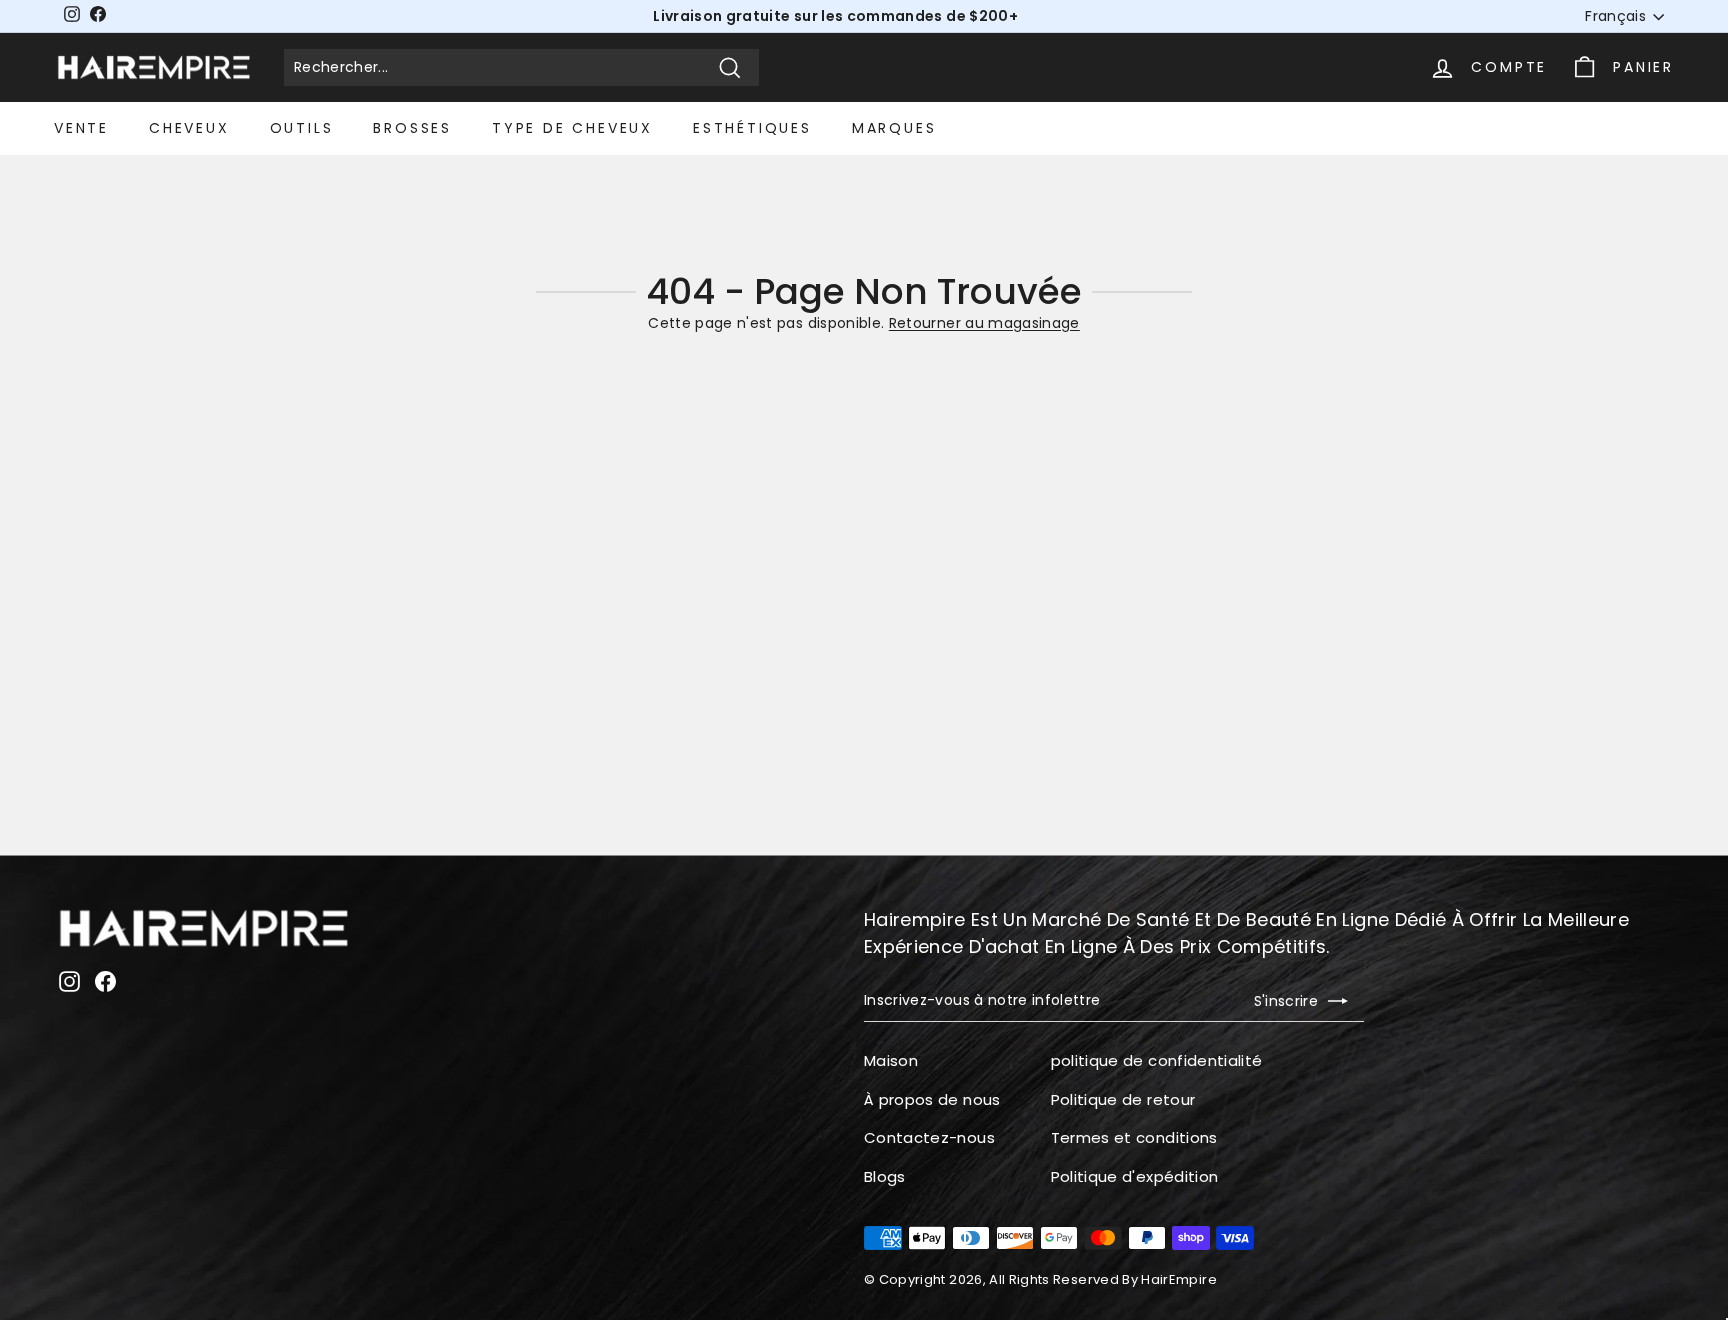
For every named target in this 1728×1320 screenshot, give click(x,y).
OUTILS (302, 128)
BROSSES (412, 128)
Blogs (885, 1176)
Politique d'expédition (1135, 1176)
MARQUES (894, 128)
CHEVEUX (189, 128)
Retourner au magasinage (984, 323)
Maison (891, 1060)
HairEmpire (1179, 1279)
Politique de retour (1123, 1099)
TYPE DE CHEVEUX (572, 128)
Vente (81, 128)
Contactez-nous (929, 1137)
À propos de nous (932, 1099)
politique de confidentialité (1157, 1060)
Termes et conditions (1134, 1137)
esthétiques (752, 128)
